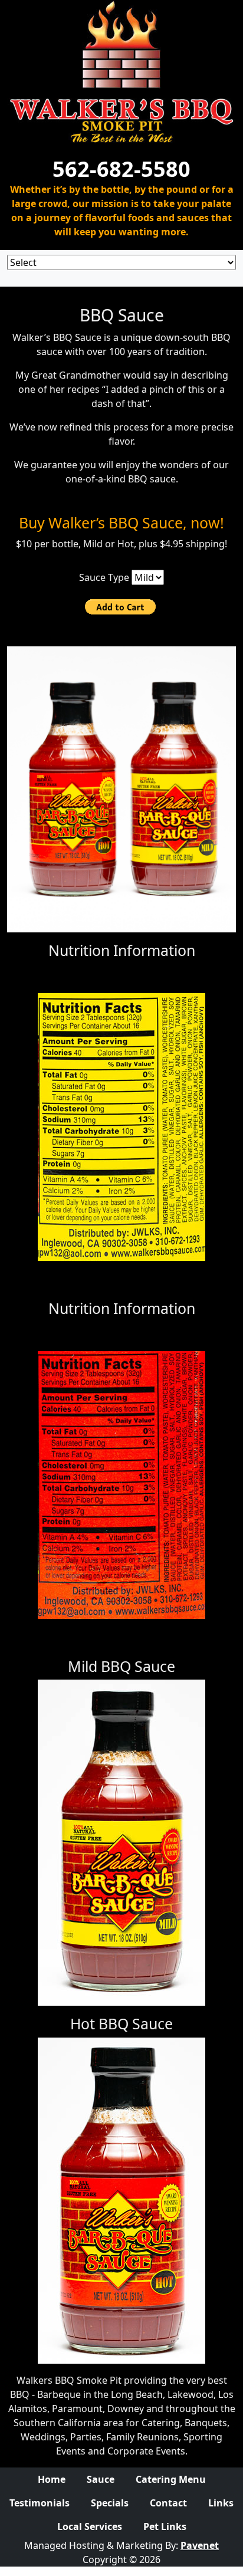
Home (52, 2479)
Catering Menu (171, 2479)
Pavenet (200, 2545)
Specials (110, 2503)
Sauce (101, 2479)
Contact (168, 2503)
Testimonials (40, 2503)
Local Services (90, 2526)
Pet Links (165, 2526)
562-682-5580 (121, 169)
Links (221, 2503)
